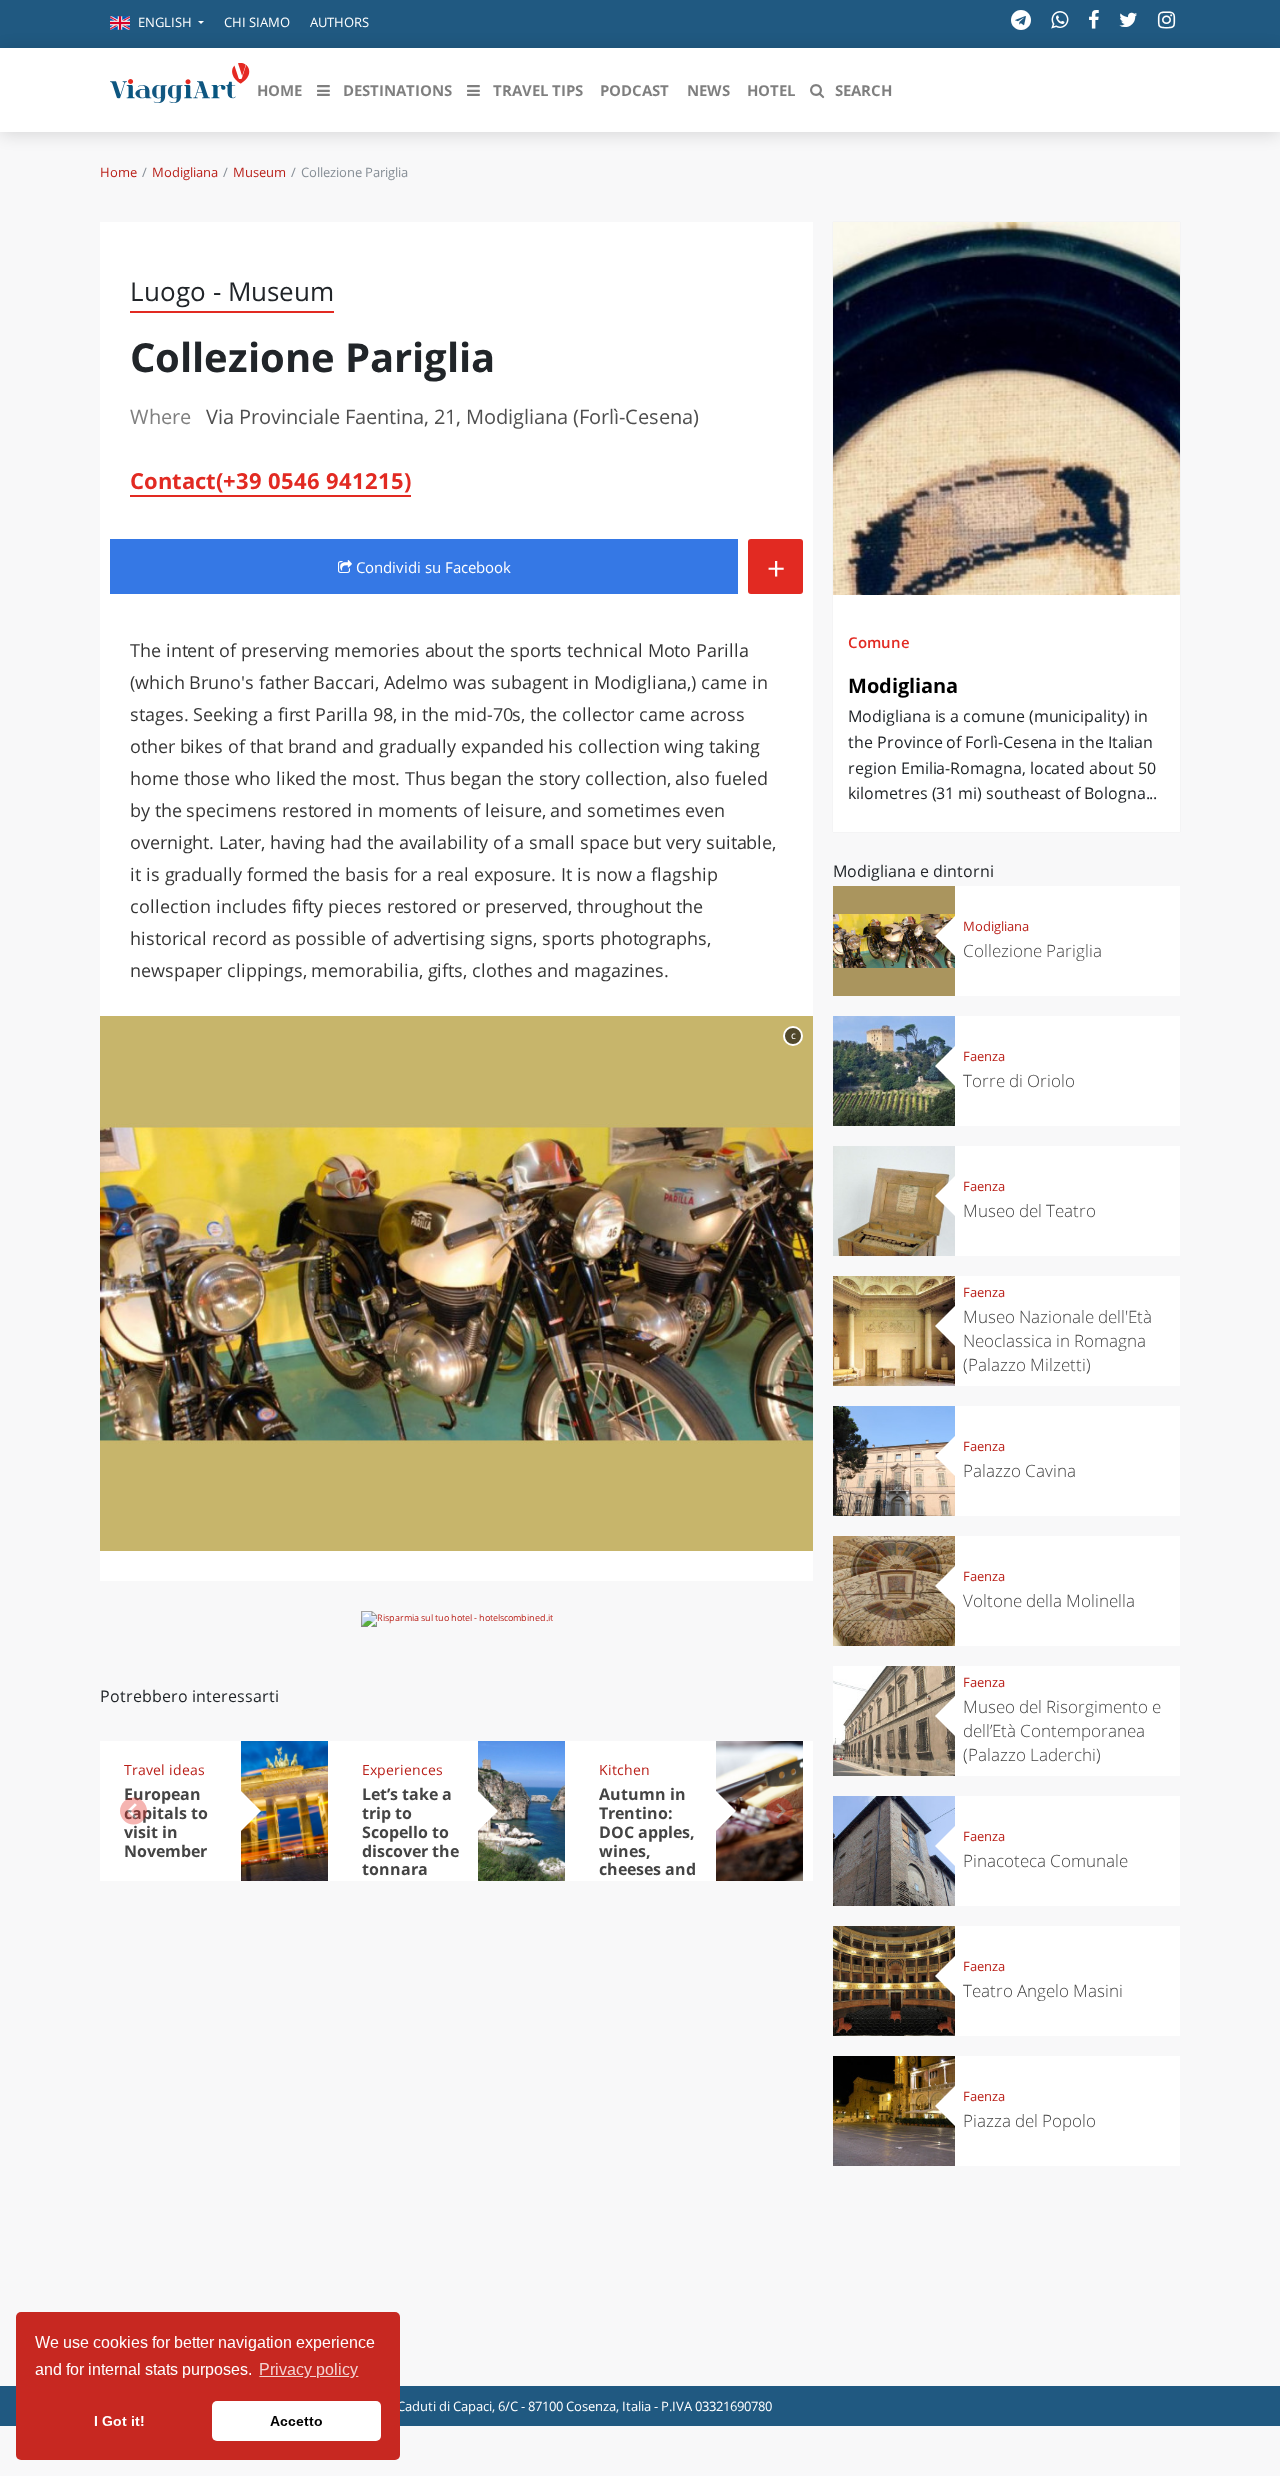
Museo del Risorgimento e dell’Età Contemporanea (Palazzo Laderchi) (1062, 1730)
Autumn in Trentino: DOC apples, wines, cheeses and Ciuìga (647, 1841)
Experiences (402, 1769)
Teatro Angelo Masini (1043, 1990)
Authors (339, 22)
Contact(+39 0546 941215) (270, 480)
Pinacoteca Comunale (1045, 1860)
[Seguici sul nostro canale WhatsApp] (1059, 19)
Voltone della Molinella (1049, 1600)
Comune (879, 642)
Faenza (984, 1056)
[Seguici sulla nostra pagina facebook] (1093, 19)
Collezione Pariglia (1032, 950)
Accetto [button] (296, 2421)
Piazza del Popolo (1029, 2120)
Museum (259, 172)
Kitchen (624, 1769)
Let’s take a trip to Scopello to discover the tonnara (410, 1832)
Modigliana (185, 172)
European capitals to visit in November (166, 1822)
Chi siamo (257, 22)
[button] (157, 24)
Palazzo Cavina (1019, 1470)
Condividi (431, 567)
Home (118, 172)
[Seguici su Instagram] (1166, 19)
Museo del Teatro (1029, 1210)
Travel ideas (164, 1769)
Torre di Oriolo (1019, 1080)
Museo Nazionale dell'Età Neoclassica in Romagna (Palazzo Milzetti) (1057, 1340)
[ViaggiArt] (180, 88)
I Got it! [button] (119, 2421)
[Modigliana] (1006, 408)
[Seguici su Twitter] (1128, 19)
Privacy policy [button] (308, 2369)
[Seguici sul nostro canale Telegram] (1021, 19)
